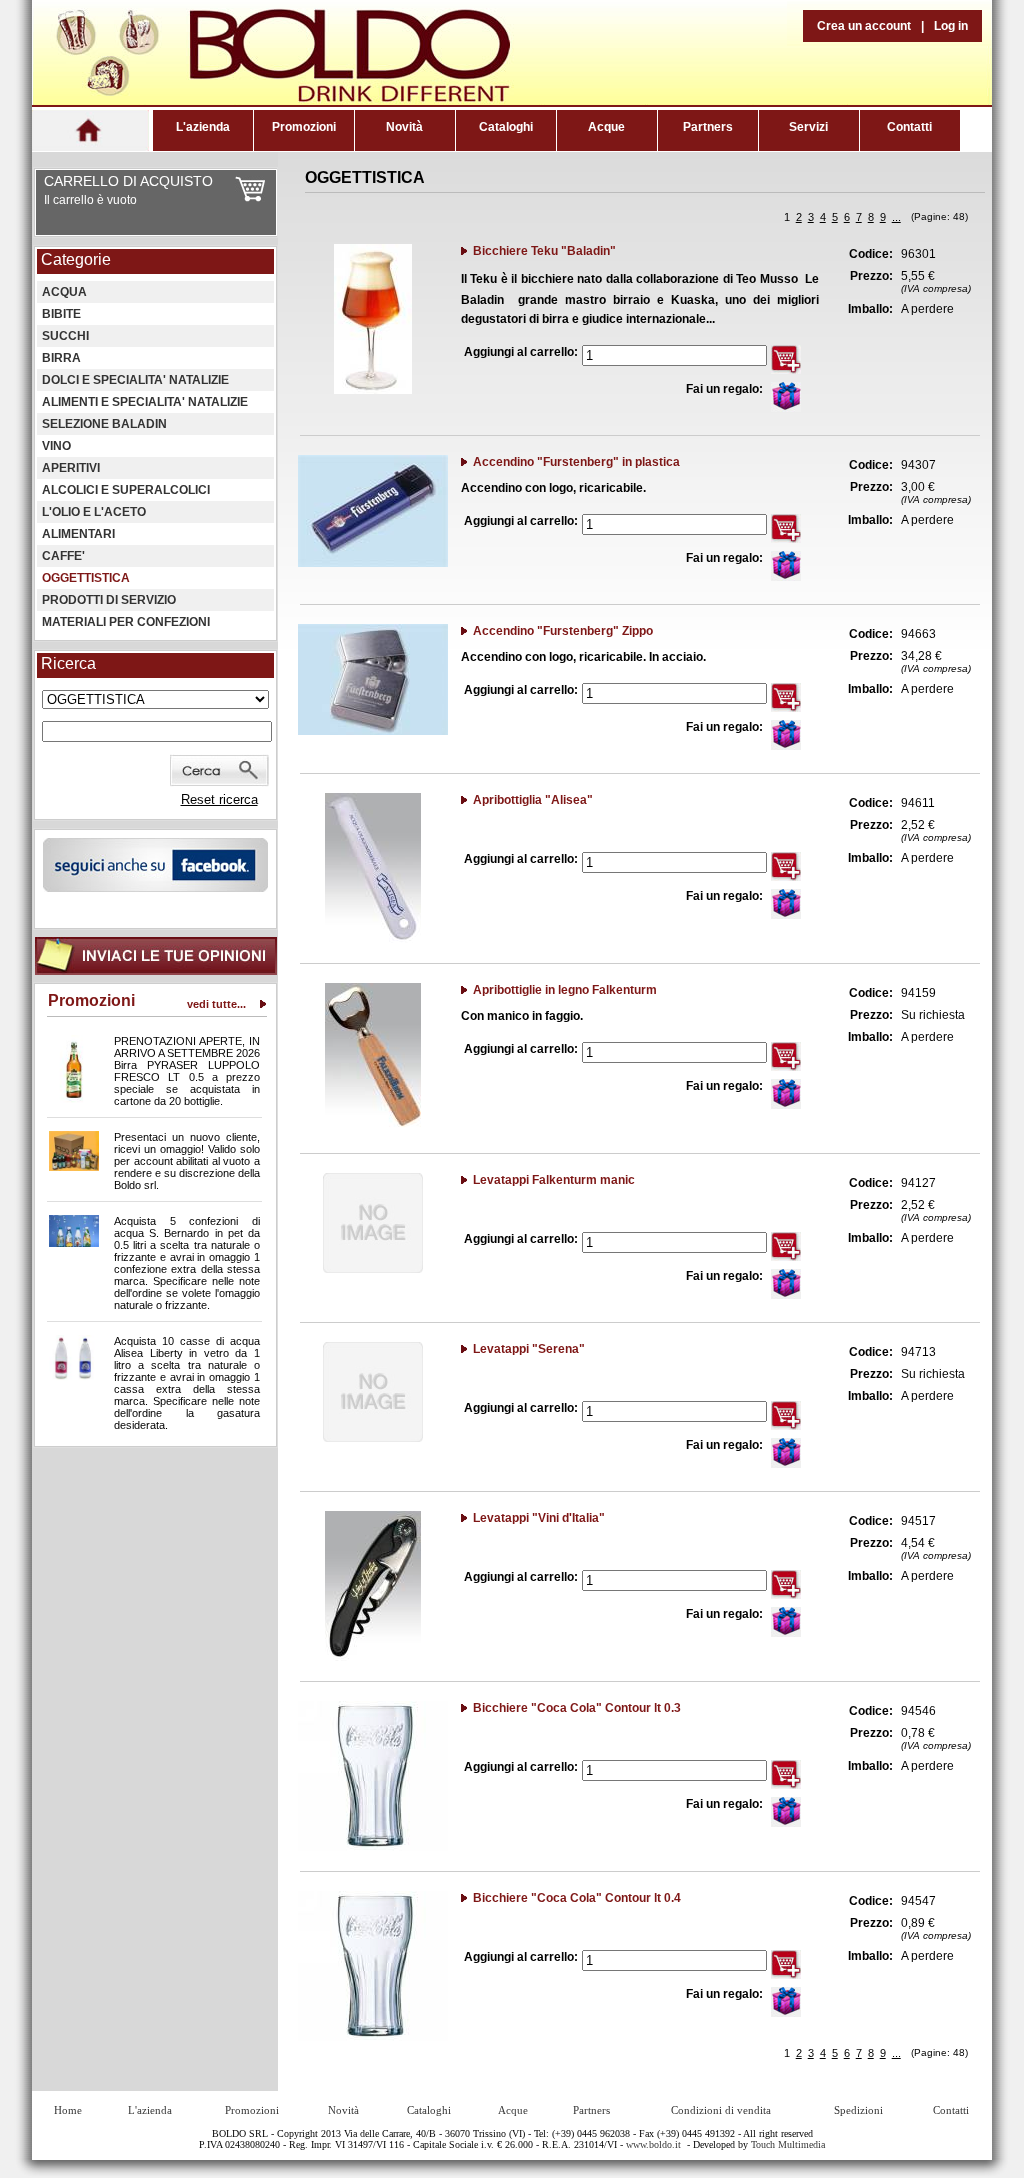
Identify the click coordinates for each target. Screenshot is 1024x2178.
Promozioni (304, 127)
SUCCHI (65, 336)
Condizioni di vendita (721, 2110)
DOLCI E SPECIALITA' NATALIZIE (135, 380)
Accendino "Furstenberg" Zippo (563, 631)
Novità (404, 127)
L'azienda (203, 127)
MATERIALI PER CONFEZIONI (126, 622)
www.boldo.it (653, 2144)
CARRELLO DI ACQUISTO (128, 181)
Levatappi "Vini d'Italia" (539, 1518)
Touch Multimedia (788, 2144)
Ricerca (68, 663)
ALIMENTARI (78, 534)
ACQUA (64, 292)
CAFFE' (63, 556)
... (896, 217)
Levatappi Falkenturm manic (554, 1180)
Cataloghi (506, 127)
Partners (708, 127)
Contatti (909, 127)
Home (68, 2110)
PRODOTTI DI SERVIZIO (109, 600)
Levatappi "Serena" (529, 1349)
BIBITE (61, 314)
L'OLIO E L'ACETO (94, 512)
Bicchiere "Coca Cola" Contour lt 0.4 (577, 1898)
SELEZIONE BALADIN (104, 424)
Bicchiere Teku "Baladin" (544, 251)
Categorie (76, 259)
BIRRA (61, 358)
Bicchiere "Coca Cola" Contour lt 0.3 (577, 1708)
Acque (606, 127)
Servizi (808, 127)
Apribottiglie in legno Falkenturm (565, 990)
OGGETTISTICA (86, 578)
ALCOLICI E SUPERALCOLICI (126, 490)
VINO (56, 446)
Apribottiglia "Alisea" (533, 800)
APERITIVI (71, 468)
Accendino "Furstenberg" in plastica (576, 462)
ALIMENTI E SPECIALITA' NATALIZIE (145, 402)
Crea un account (864, 26)
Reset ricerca (219, 799)
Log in (951, 26)
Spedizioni (858, 2110)
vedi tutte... (216, 1004)
